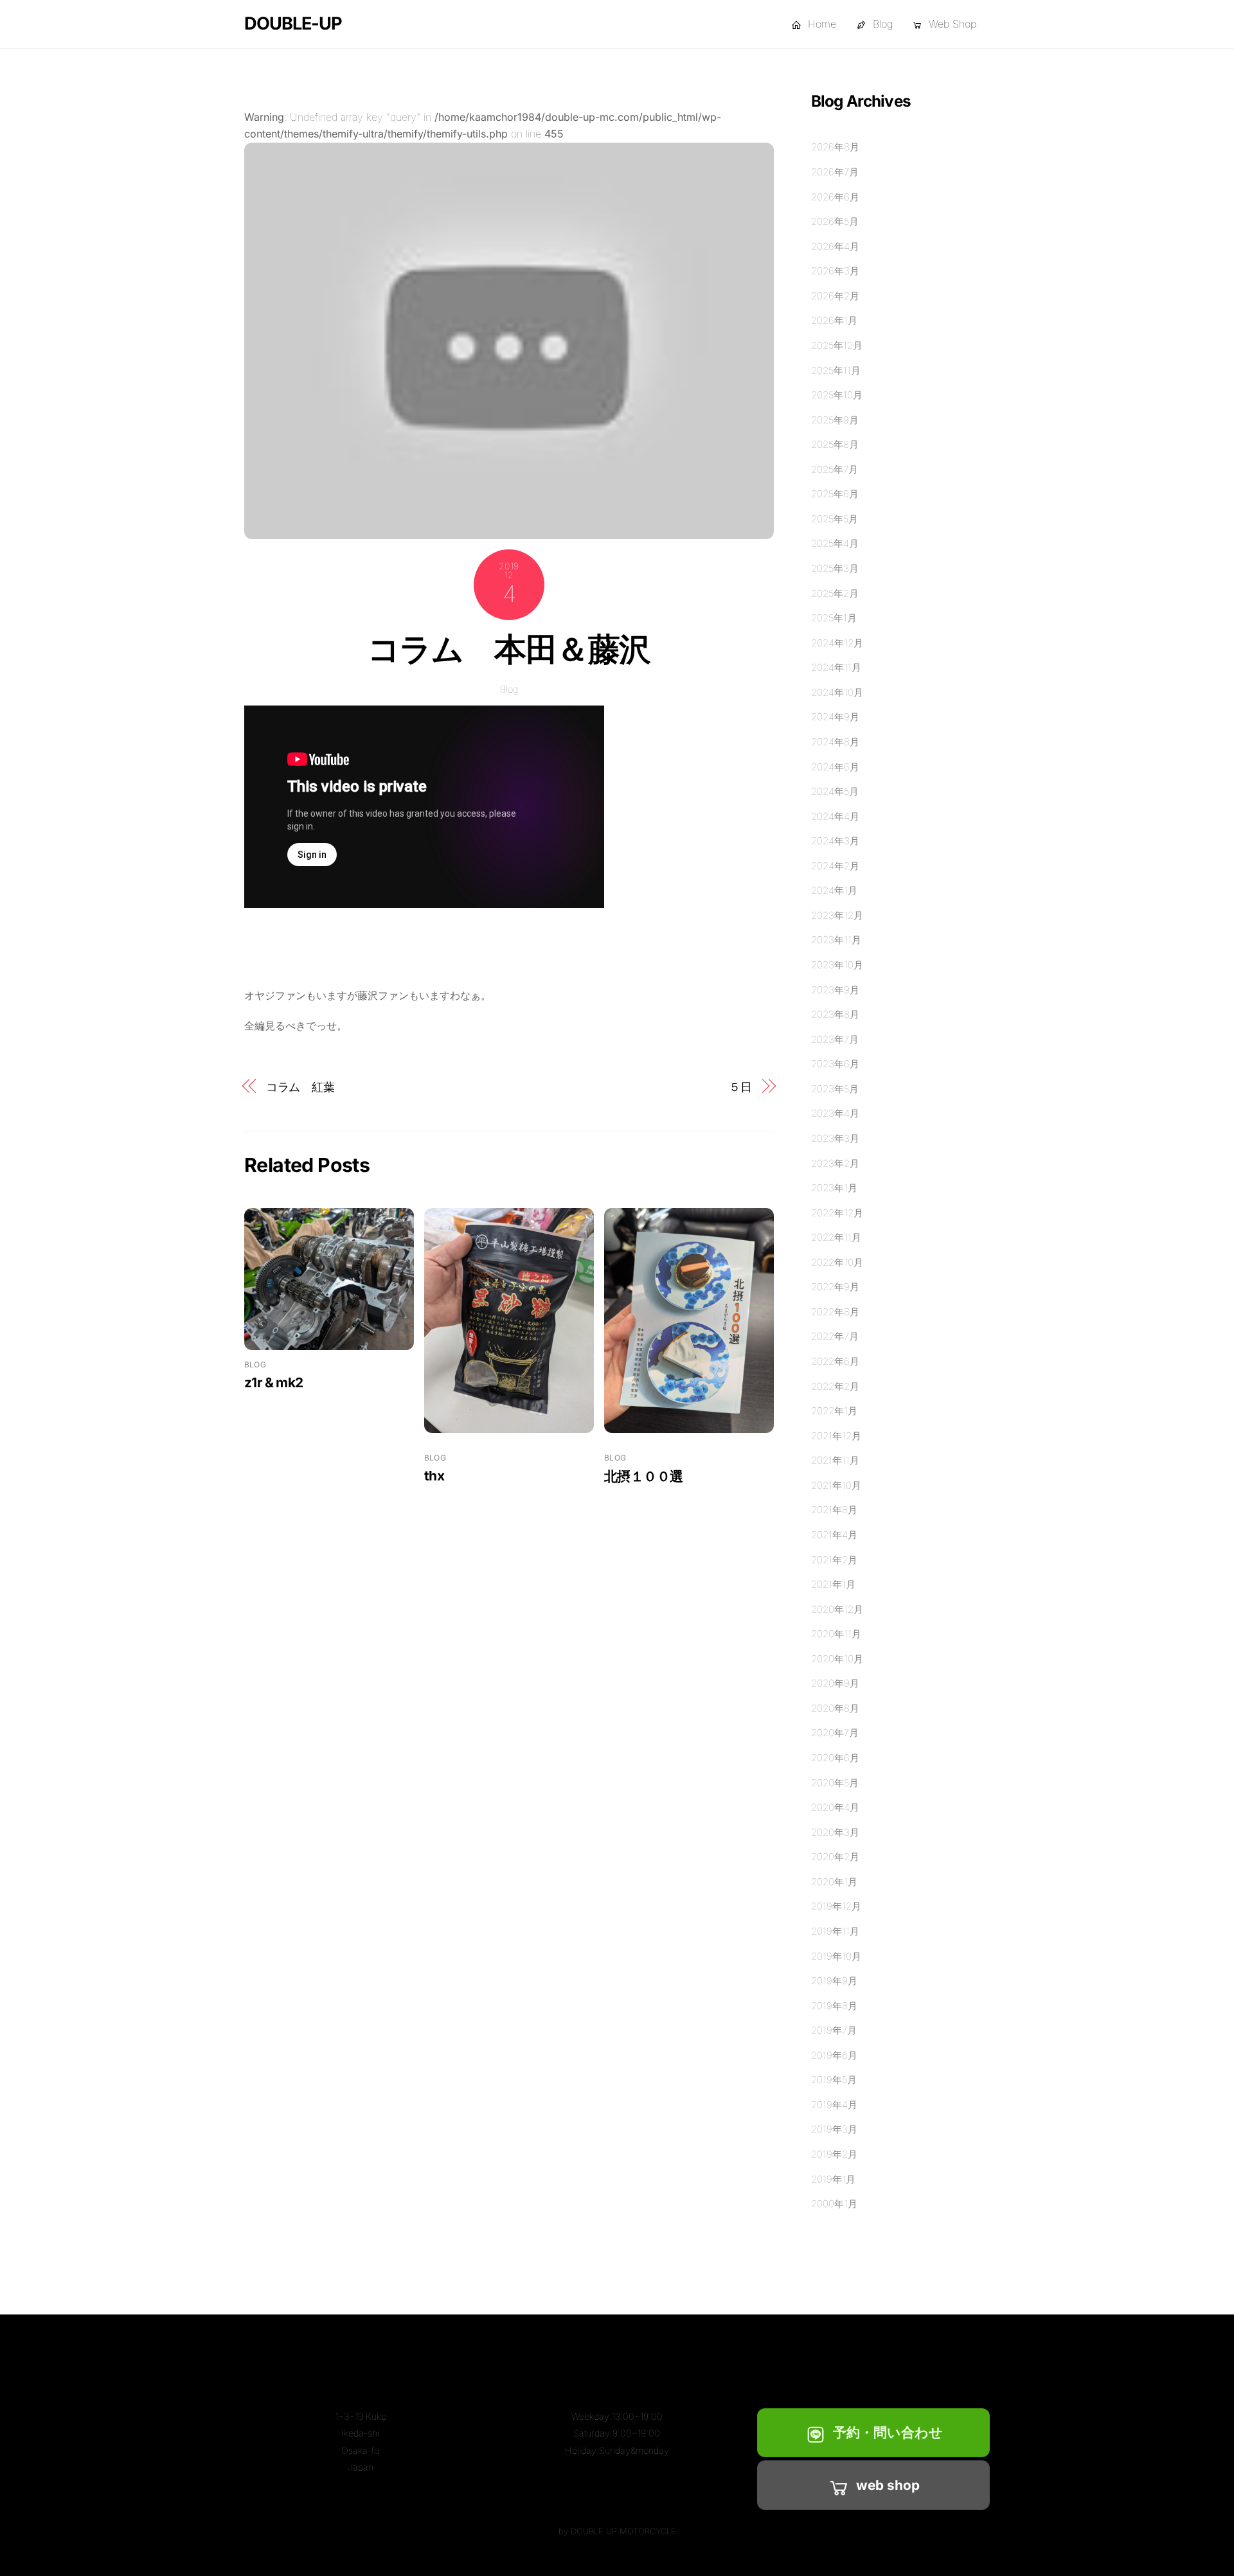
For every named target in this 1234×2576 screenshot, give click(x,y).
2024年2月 (835, 866)
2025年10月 (837, 395)
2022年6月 (835, 1361)
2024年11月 (836, 667)
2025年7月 (835, 469)
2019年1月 (833, 2179)
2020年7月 (835, 1733)
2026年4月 (835, 246)
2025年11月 (836, 370)
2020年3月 (835, 1832)
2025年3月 (835, 568)
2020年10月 (837, 1659)
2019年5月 (834, 2080)
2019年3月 (834, 2129)
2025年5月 (835, 519)
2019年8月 (834, 2006)
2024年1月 (834, 890)
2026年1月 (834, 320)
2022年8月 (835, 1312)
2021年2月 (834, 1560)
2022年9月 (835, 1287)
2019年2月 (834, 2154)
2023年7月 (835, 1039)
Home (820, 24)
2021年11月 (835, 1460)
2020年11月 (836, 1634)
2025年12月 (837, 345)
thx (434, 1476)
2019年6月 (834, 2055)
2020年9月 (835, 1683)
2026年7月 (835, 172)
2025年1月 (834, 618)
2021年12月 (836, 1436)
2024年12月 (837, 643)
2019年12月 (836, 1906)
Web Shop (951, 24)
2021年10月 (836, 1485)
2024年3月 (835, 841)
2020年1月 (834, 1882)
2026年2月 (835, 296)
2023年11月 (836, 940)
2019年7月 (834, 2030)
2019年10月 (836, 1956)
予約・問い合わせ (888, 2432)
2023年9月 (835, 990)
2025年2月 (835, 593)
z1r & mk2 (273, 1382)
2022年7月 (835, 1336)
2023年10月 (837, 965)
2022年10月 (837, 1262)
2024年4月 (835, 816)
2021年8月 (834, 1510)
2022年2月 (835, 1386)
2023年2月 (835, 1163)
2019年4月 (834, 2105)
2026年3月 (835, 271)
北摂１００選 (643, 1476)
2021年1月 (833, 1584)
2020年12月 (837, 1609)
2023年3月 (835, 1138)
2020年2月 (835, 1857)
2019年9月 (834, 1981)
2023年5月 (835, 1089)
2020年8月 (835, 1708)
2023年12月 (837, 915)
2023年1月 (834, 1188)
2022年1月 (834, 1411)
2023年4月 (835, 1113)
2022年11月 (836, 1237)
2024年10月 (837, 692)
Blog (881, 24)
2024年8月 (835, 742)
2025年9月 (835, 420)
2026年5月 (835, 221)
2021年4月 (834, 1535)
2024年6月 (835, 767)
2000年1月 (834, 2204)
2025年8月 (835, 444)
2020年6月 (835, 1758)
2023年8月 (835, 1014)
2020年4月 (835, 1807)
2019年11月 (835, 1931)
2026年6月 (835, 197)
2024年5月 (835, 791)
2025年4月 (835, 543)
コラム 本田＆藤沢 (509, 649)
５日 (740, 1087)
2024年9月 (835, 717)
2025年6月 (835, 494)
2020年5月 (835, 1783)
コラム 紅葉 (300, 1087)
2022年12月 (837, 1213)
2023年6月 (835, 1064)
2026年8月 (835, 147)
